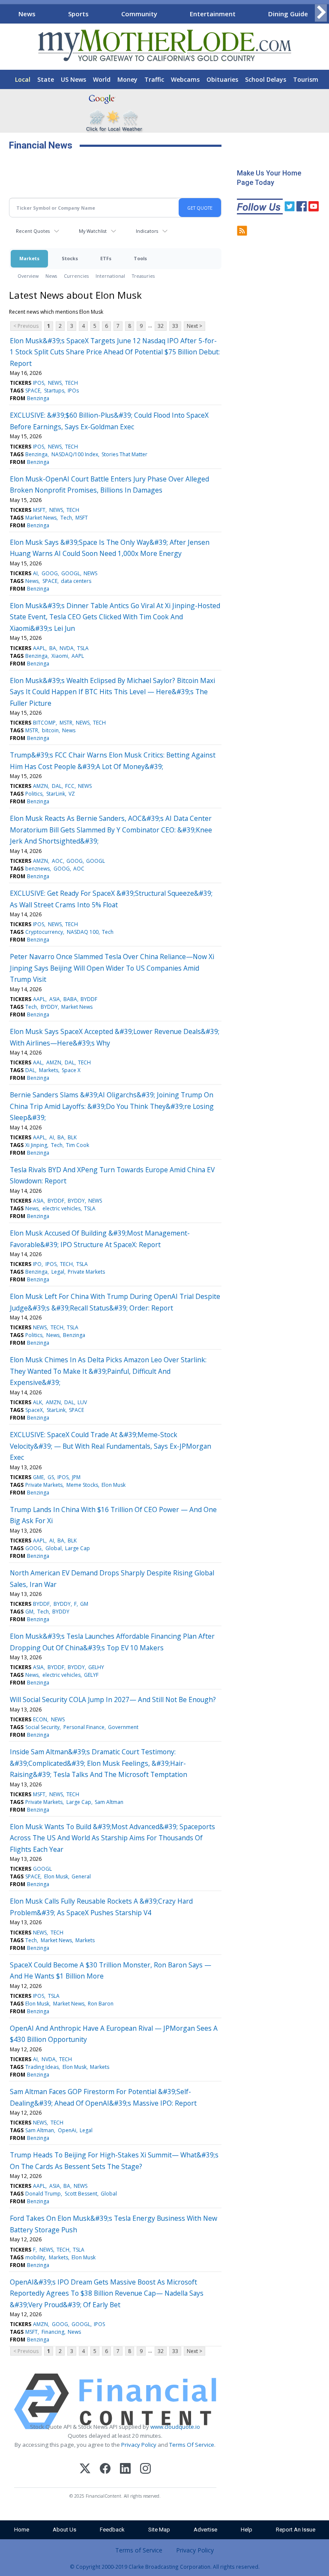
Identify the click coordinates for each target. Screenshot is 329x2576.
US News (73, 79)
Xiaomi (60, 656)
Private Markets (86, 1272)
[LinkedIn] (125, 2470)
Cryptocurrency (44, 932)
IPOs (73, 391)
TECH (72, 383)
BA (53, 648)
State (46, 79)
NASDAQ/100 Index (75, 454)
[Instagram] (145, 2470)
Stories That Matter (124, 454)
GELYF (91, 1675)
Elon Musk (114, 1485)
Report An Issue (296, 2530)
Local (23, 79)
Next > (194, 326)
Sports (78, 14)
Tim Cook (78, 1145)
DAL (57, 786)
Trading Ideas (42, 2067)
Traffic (154, 79)
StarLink (56, 794)
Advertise (205, 2530)
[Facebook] (105, 2470)
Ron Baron (101, 2004)
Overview (28, 276)
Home (22, 2530)
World (102, 79)
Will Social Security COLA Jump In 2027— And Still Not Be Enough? (113, 1700)
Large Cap (78, 1548)
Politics (34, 794)
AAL (38, 1062)
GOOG (50, 573)
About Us (64, 2530)
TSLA (83, 648)
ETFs (106, 258)
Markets (29, 258)
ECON (40, 1719)
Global (54, 1548)
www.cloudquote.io (175, 2427)
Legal (58, 1272)
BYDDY (49, 1007)
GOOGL (71, 573)
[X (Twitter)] (85, 2470)
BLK (72, 1137)
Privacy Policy (139, 2445)
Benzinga (38, 398)
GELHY (96, 1667)
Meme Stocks (82, 1485)
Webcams (185, 79)
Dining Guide (288, 14)
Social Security (42, 1727)
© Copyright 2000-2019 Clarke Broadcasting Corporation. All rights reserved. (165, 2567)
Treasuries (143, 276)
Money (127, 79)
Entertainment (213, 14)
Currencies (76, 276)
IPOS (39, 383)
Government (123, 1727)
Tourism (306, 79)
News (27, 14)
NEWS (55, 383)
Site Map (159, 2530)
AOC (57, 861)
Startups (54, 391)
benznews (37, 869)
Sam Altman (109, 1802)
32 (161, 326)
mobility (35, 2257)
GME (38, 1477)
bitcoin (50, 730)
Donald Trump (43, 2194)
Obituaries (222, 79)
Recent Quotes (33, 231)
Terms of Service (139, 2550)
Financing (53, 2332)
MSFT (39, 510)
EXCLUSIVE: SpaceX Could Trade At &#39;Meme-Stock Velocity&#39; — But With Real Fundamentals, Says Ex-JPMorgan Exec (111, 1446)
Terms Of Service (192, 2445)
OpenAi (67, 2130)
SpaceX (34, 1410)
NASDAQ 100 (83, 932)
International (110, 276)
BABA (70, 999)
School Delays (266, 79)
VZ (72, 794)
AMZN (40, 786)
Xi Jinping (36, 1145)
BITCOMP (44, 723)
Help (247, 2530)
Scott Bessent (81, 2194)
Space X (71, 1070)
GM (84, 1604)
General (81, 1876)
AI (35, 573)
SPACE (33, 391)
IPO (37, 1264)
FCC (70, 786)
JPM (76, 1477)
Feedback (112, 2530)
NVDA (67, 648)
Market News (41, 518)
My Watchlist (93, 231)
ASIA (55, 999)
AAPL (39, 648)
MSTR (66, 723)
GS (51, 1477)
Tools (140, 258)
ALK (37, 1402)
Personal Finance (84, 1727)
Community (139, 14)
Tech (66, 518)
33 (175, 326)
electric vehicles (61, 1208)
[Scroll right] (321, 13)
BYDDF (89, 999)
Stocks (70, 258)
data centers (76, 581)
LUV (82, 1402)
